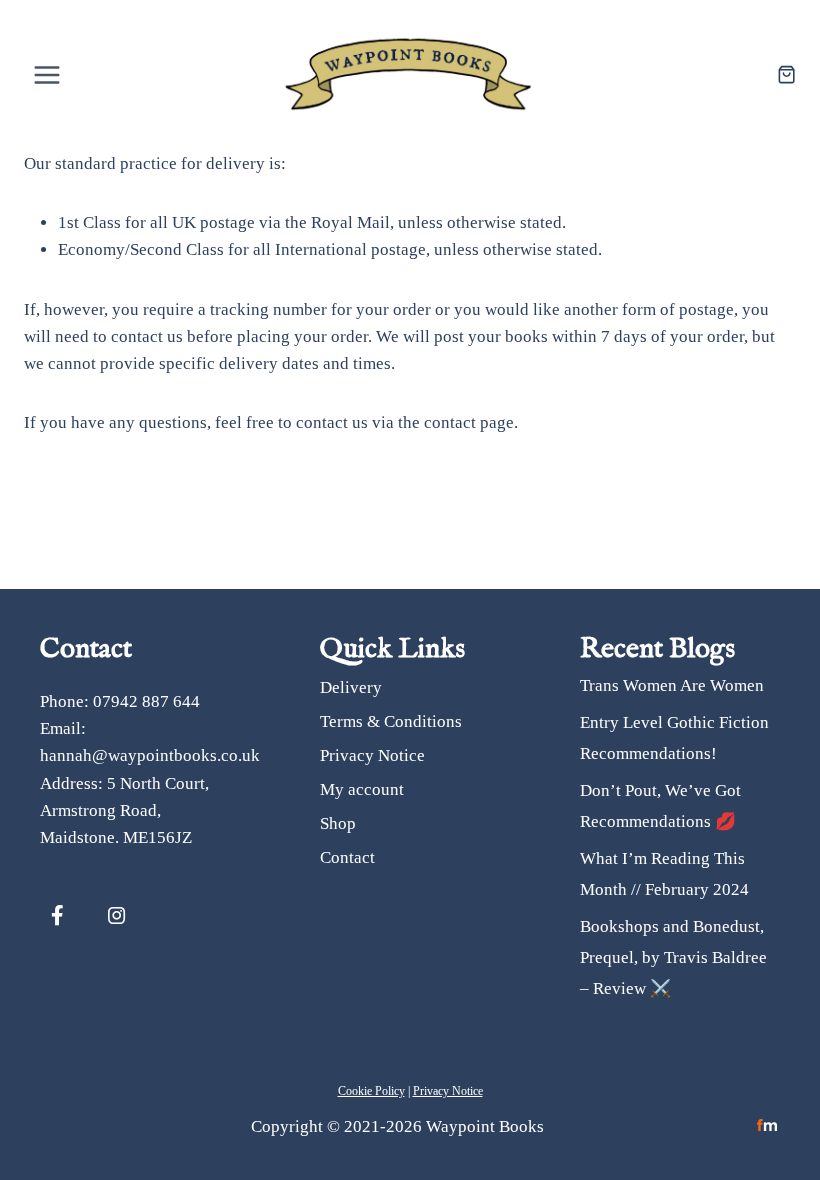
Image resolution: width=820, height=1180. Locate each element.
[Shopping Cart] (786, 74)
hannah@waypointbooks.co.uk (150, 755)
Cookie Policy (371, 1091)
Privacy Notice (372, 755)
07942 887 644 (146, 701)
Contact (347, 857)
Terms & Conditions (391, 721)
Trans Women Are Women (672, 685)
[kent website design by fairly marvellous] (767, 1125)
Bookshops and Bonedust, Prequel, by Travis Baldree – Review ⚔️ (673, 957)
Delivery (351, 687)
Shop (338, 823)
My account (362, 789)
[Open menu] (47, 74)
